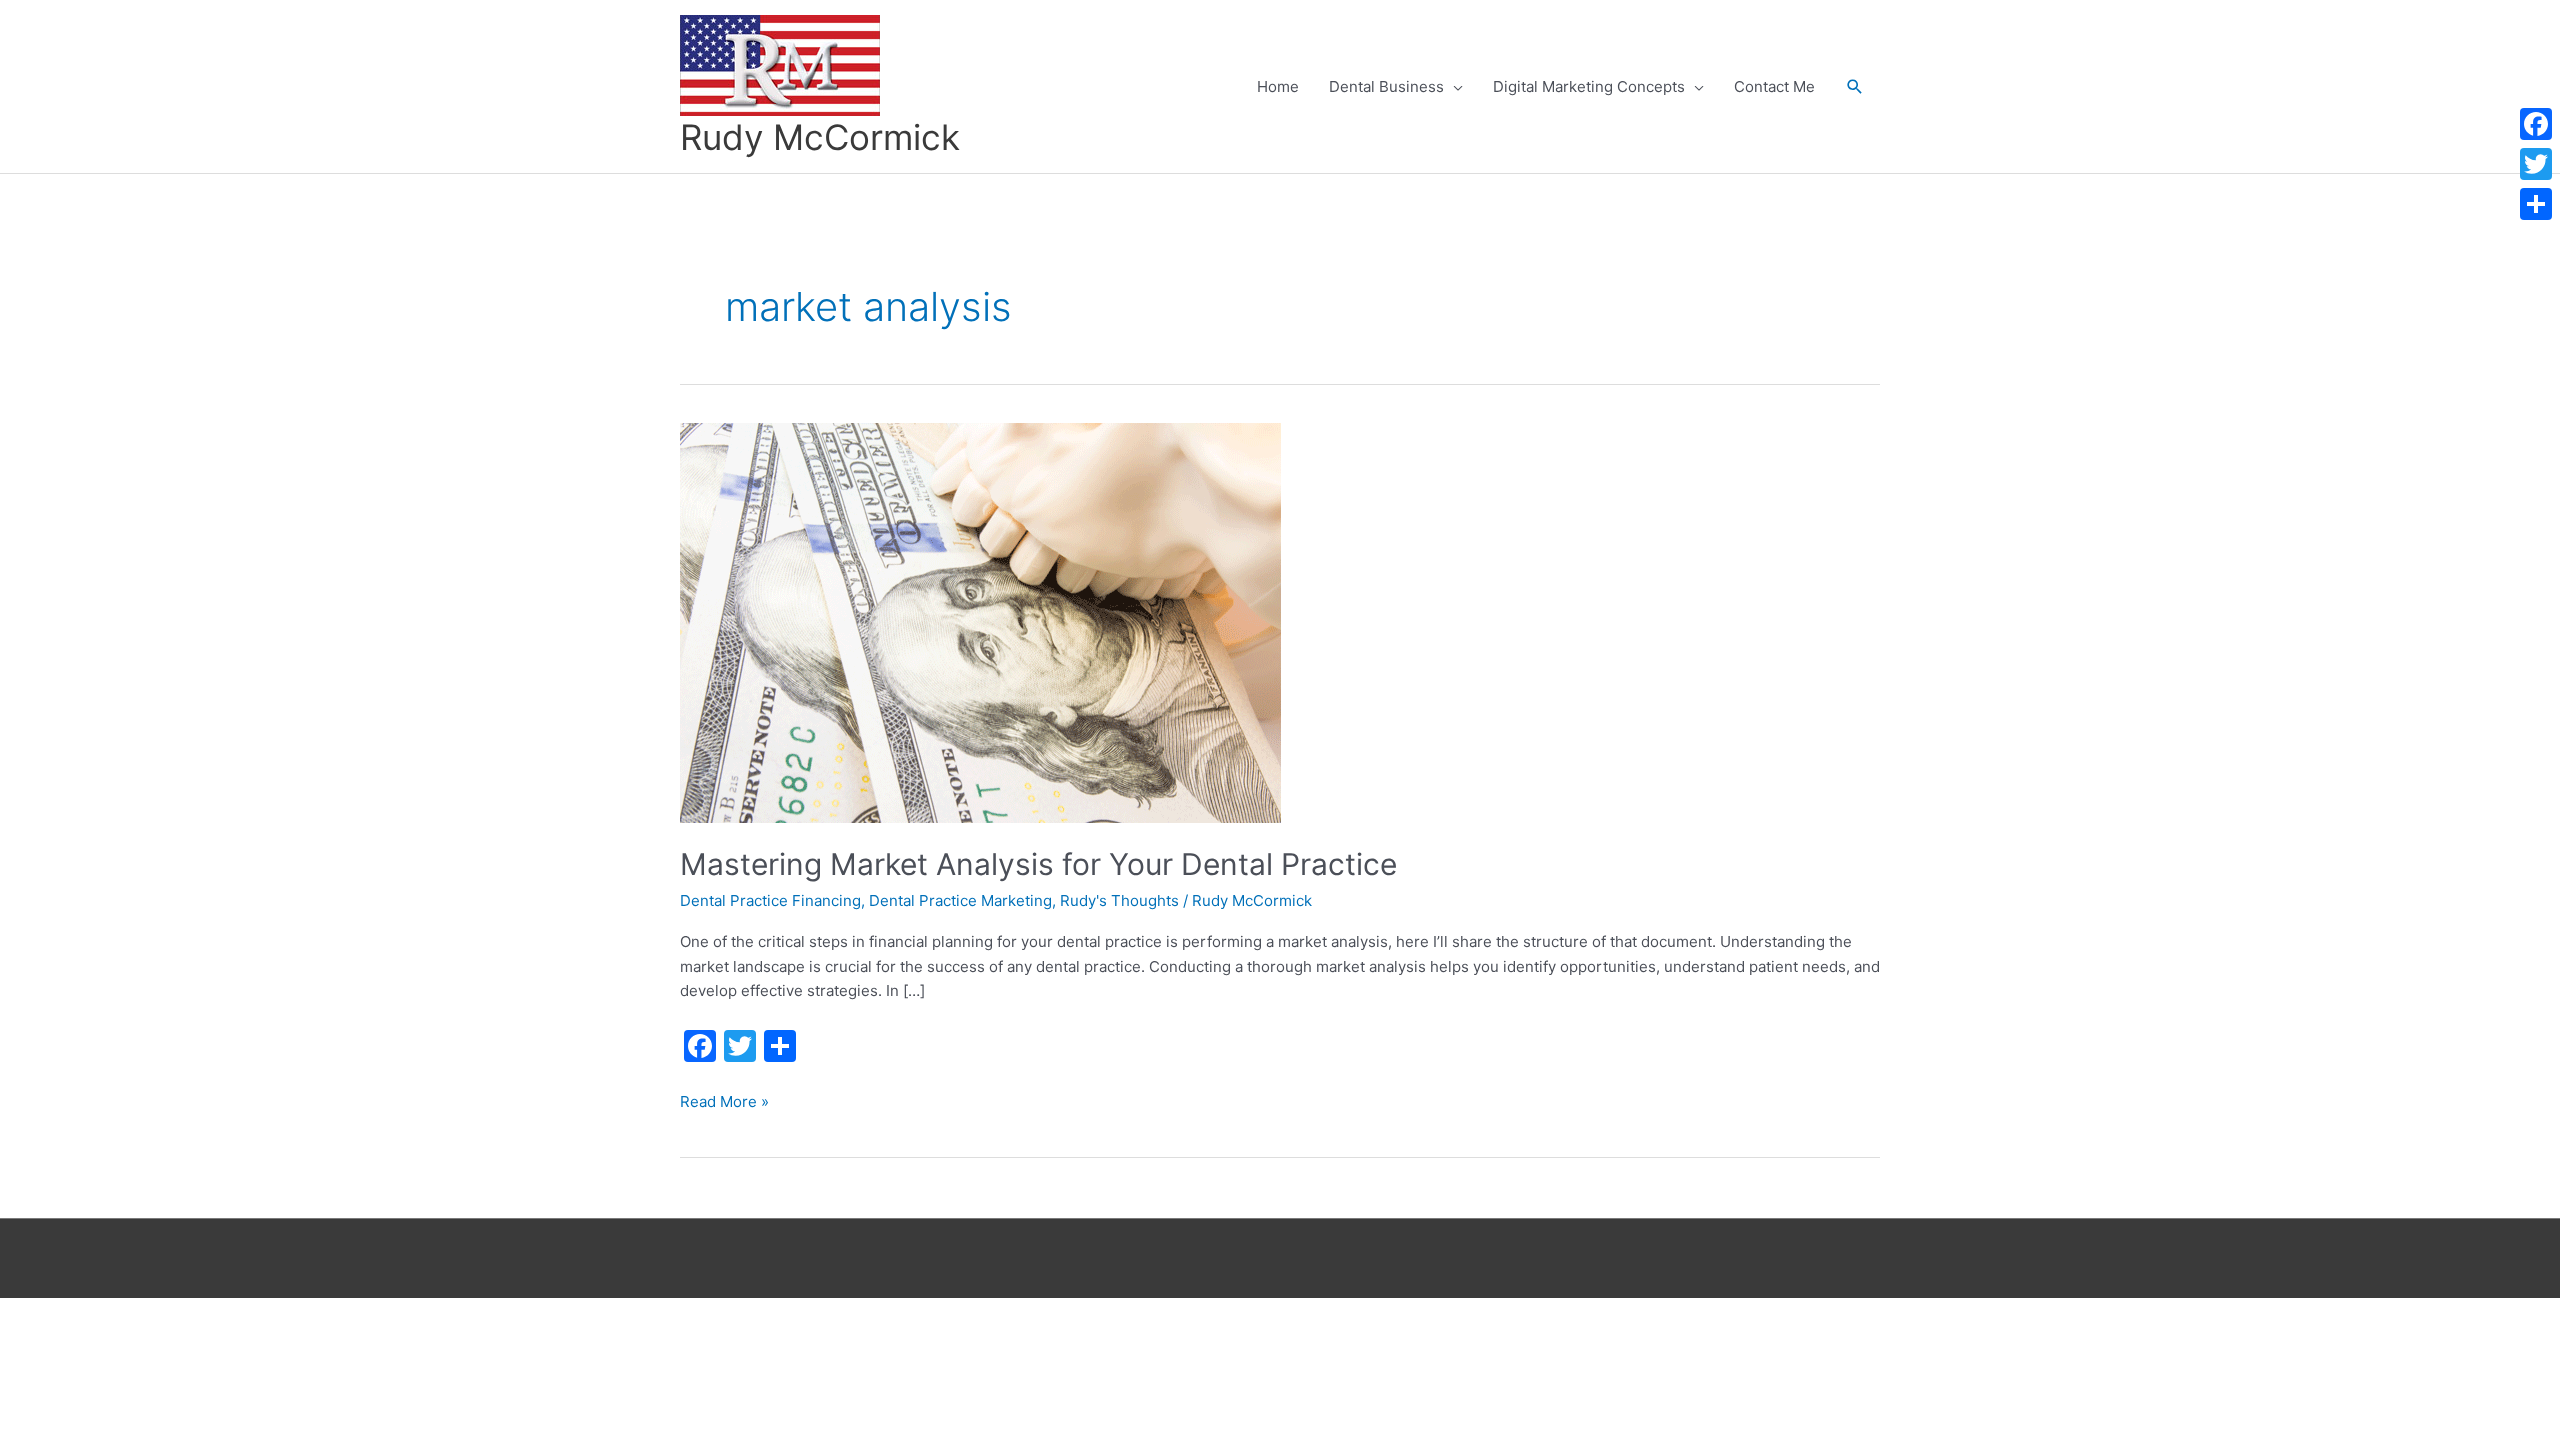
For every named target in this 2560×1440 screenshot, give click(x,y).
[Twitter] (2536, 164)
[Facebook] (2536, 124)
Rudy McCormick (820, 137)
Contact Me (1774, 86)
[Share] (2536, 204)
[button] (1855, 87)
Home (1278, 86)
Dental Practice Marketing (960, 900)
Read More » (724, 1103)
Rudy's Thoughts (1119, 900)
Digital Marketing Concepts (1589, 86)
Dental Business (1386, 86)
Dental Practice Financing (770, 900)
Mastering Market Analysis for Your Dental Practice (1038, 864)
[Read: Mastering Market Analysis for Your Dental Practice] (980, 621)
